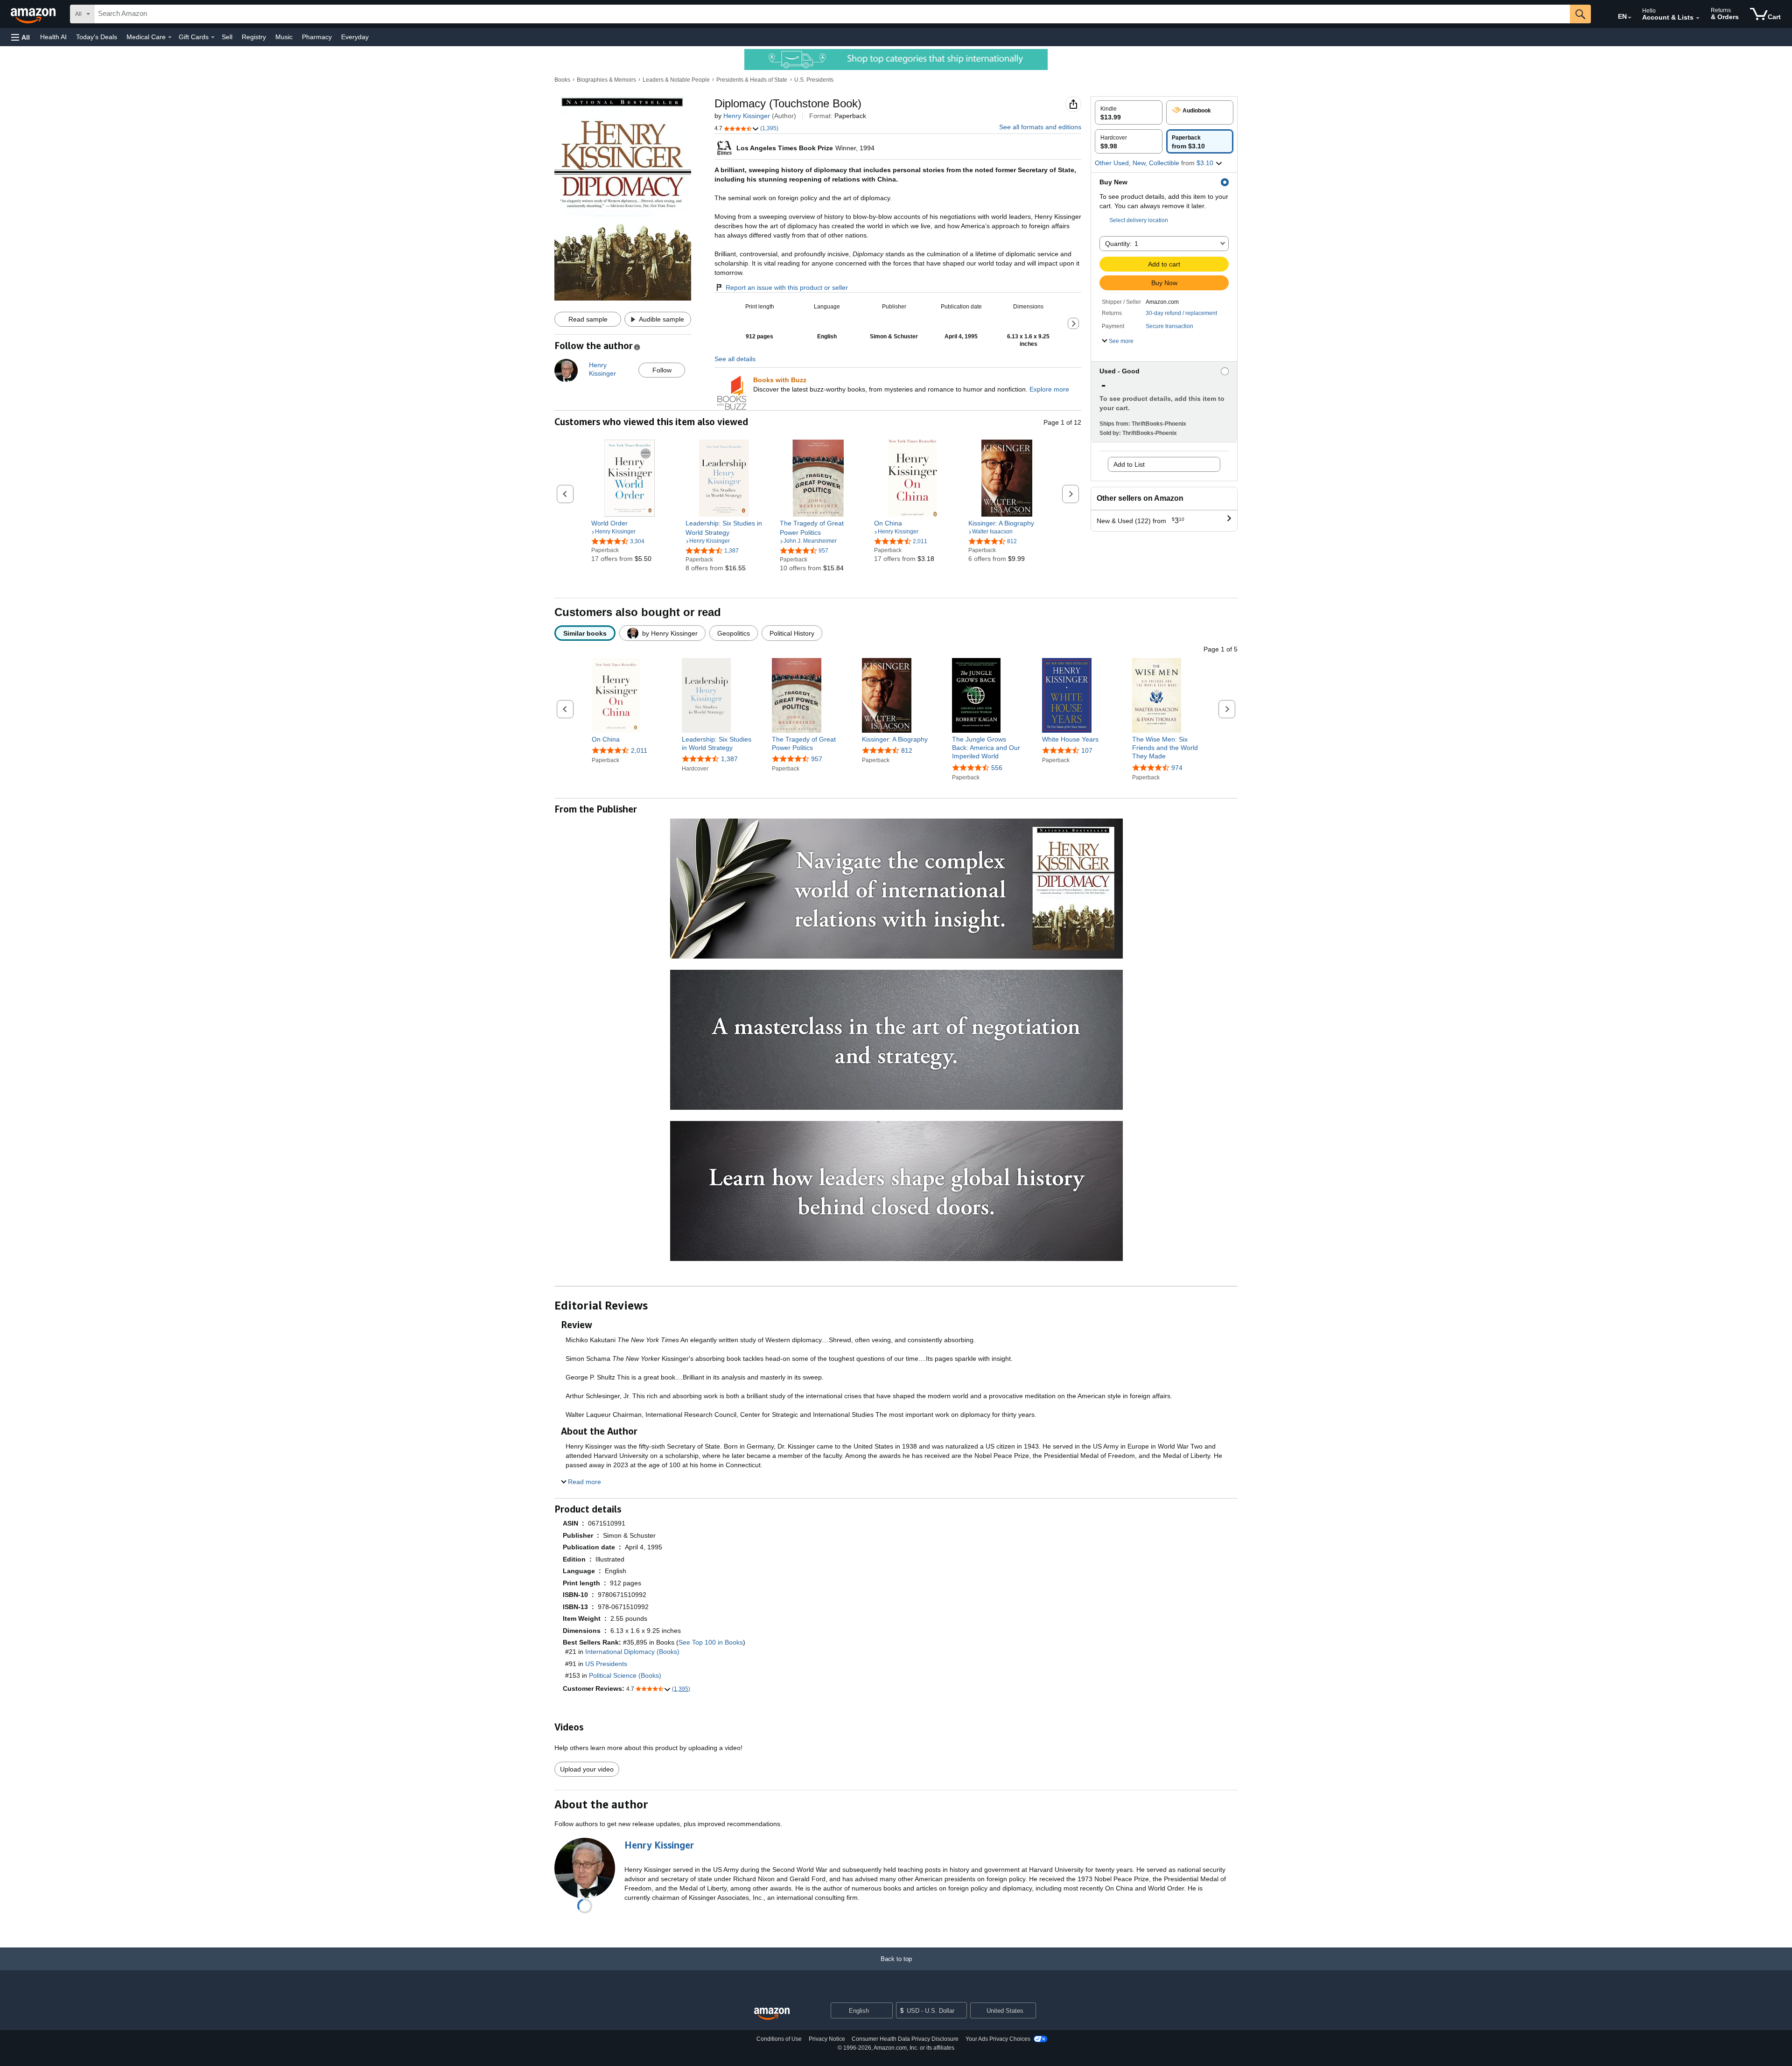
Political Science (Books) (625, 1675)
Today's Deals (97, 37)
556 (997, 768)
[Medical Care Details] (170, 37)
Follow (662, 370)
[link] (630, 523)
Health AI (53, 37)
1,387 (729, 759)
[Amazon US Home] (772, 2014)
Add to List (1129, 464)
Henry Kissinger (747, 116)
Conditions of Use (779, 2039)
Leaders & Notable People (676, 80)
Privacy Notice (827, 2039)
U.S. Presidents (814, 80)
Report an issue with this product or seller (787, 287)
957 (817, 759)
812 (907, 750)
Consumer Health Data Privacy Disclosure (905, 2039)
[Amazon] (34, 14)
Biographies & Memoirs (606, 80)
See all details (735, 359)
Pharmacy (317, 37)
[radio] (1129, 112)
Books (562, 80)
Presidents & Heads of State (752, 80)
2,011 (639, 750)
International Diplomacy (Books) (632, 1652)
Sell (227, 37)
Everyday (355, 37)
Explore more (1049, 389)
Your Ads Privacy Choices (998, 2039)
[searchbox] (832, 14)
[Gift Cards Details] (213, 37)
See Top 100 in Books (711, 1642)
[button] (21, 37)
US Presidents (606, 1664)
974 (1177, 768)
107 (1087, 750)
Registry (254, 37)
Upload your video (587, 1769)
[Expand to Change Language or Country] (1630, 18)
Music (284, 37)
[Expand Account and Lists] (1698, 18)
